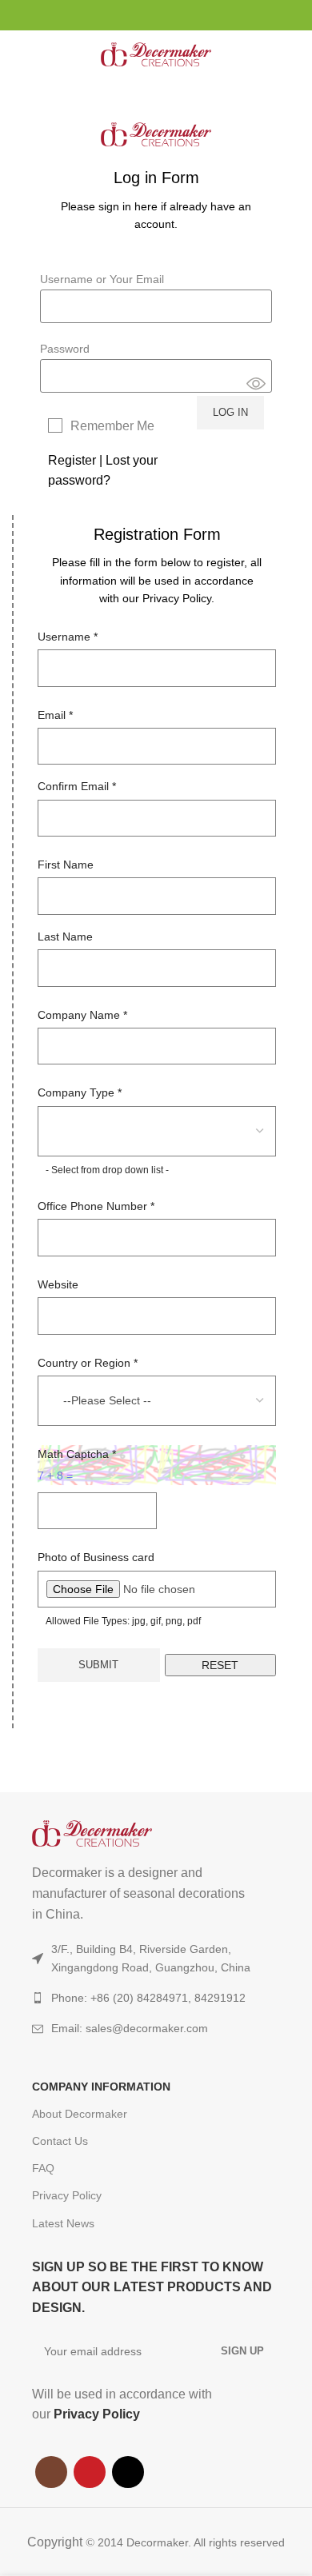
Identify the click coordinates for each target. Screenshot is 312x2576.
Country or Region (88, 1363)
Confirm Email (77, 786)
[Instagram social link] (138, 15)
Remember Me (112, 426)
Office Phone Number (96, 1206)
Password (65, 349)
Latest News (63, 2223)
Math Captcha (77, 1454)
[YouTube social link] (156, 15)
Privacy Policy (67, 2195)
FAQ (43, 2168)
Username (68, 637)
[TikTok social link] (175, 15)
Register (72, 460)
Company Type (80, 1092)
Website (58, 1284)
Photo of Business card (96, 1557)
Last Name (65, 937)
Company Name (82, 1015)
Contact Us (60, 2141)
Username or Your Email (102, 279)
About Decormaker (80, 2114)
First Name (66, 865)
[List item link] (156, 2028)
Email (55, 715)
